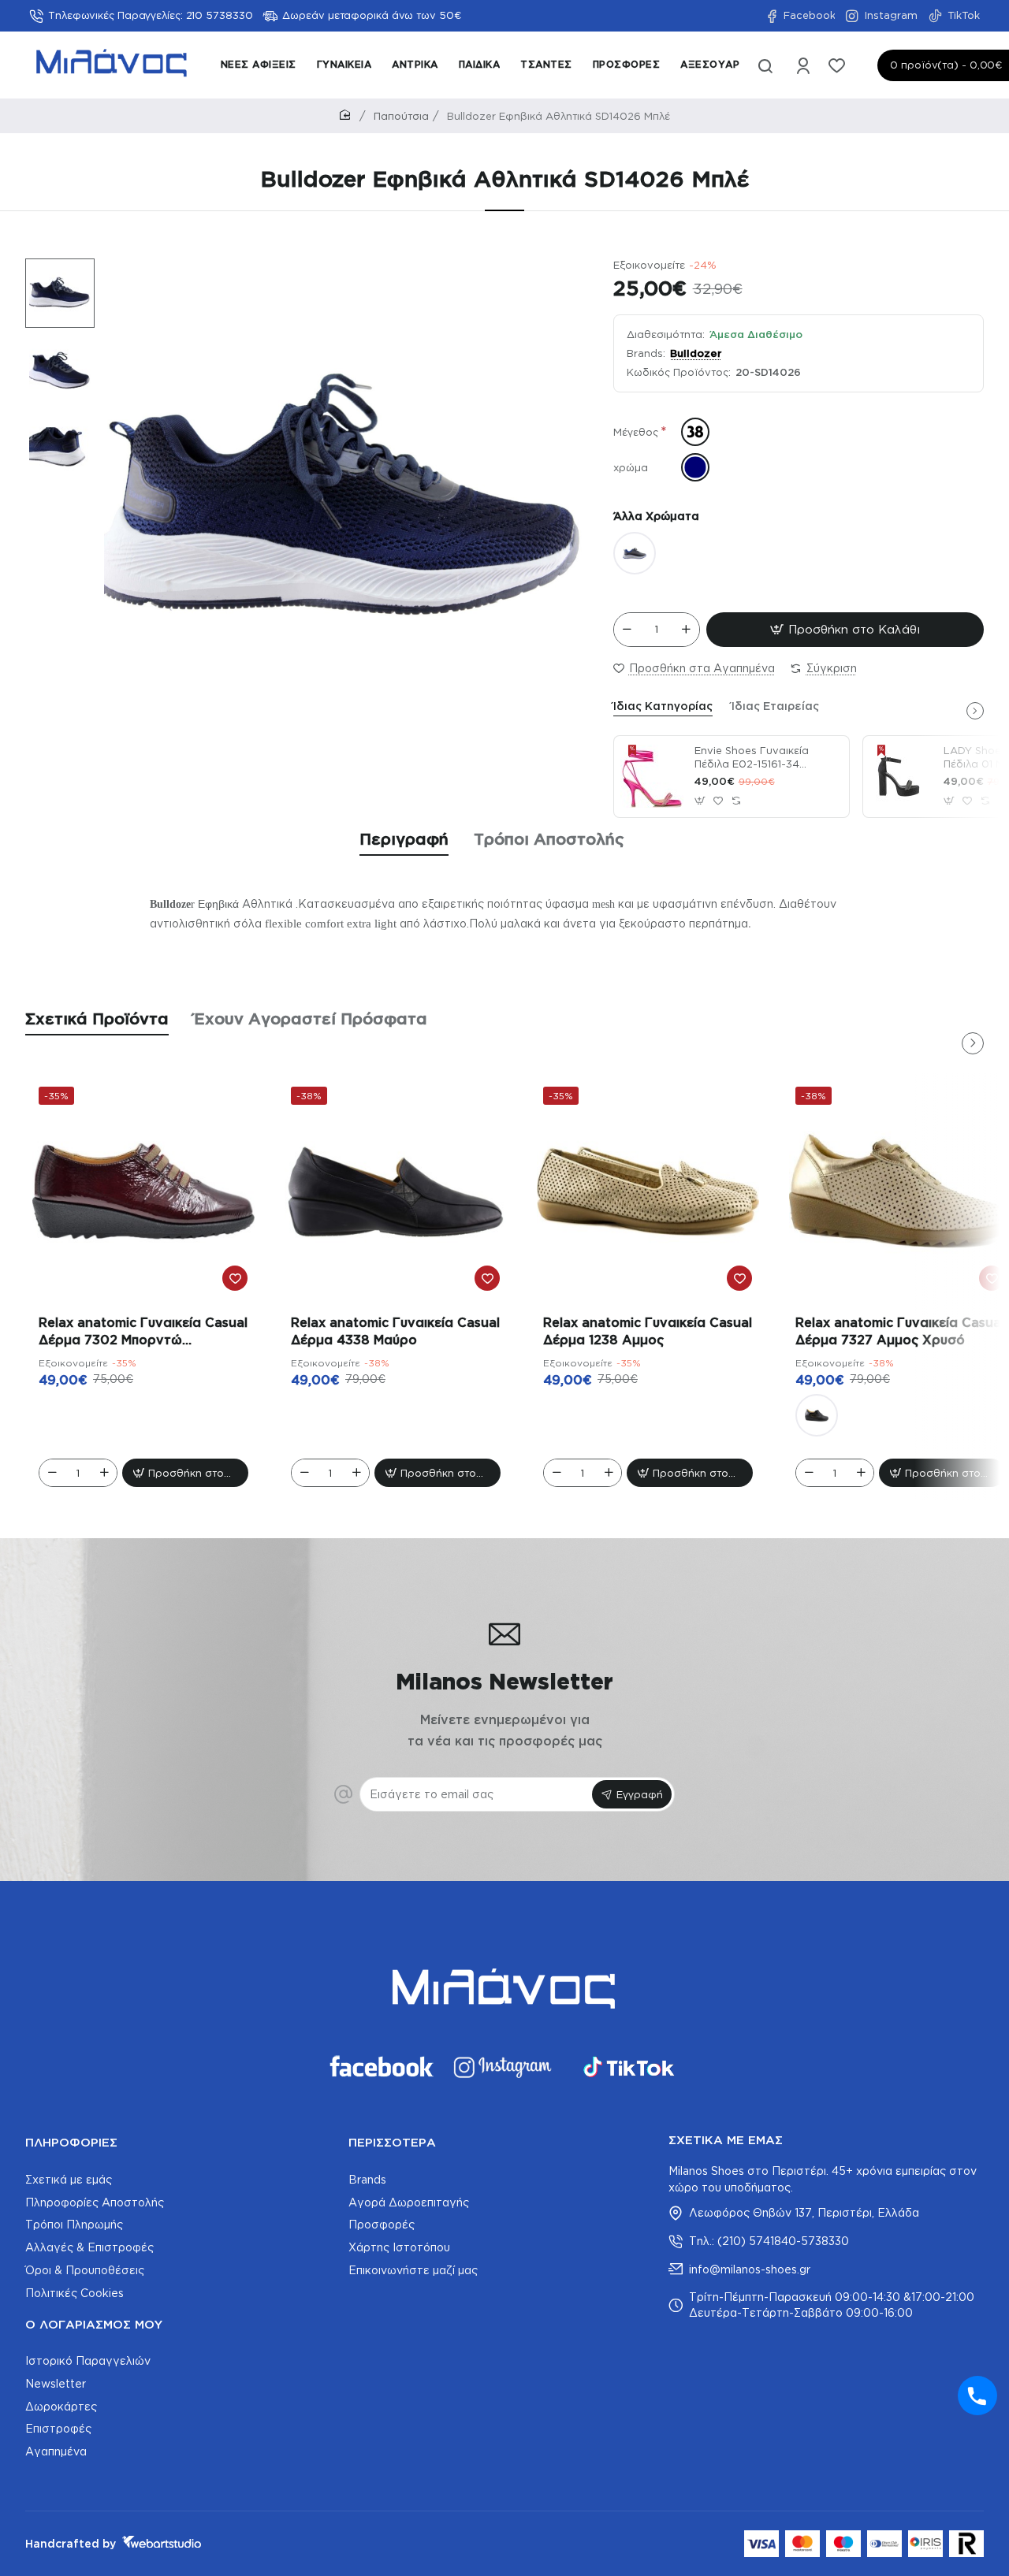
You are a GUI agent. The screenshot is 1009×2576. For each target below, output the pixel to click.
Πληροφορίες (71, 2142)
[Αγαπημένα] (838, 65)
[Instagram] (504, 2067)
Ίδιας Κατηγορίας (663, 706)
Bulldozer (696, 353)
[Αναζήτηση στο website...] (765, 65)
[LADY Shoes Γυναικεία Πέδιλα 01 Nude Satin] (901, 776)
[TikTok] (629, 2067)
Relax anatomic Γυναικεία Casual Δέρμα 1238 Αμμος (648, 1331)
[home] (348, 115)
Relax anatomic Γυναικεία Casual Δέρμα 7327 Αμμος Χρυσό (900, 1331)
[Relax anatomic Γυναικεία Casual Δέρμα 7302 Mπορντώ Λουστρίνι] (143, 1191)
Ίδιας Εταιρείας (775, 706)
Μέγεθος (636, 432)
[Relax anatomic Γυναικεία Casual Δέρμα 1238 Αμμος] (648, 1191)
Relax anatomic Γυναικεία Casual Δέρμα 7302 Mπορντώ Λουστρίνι (143, 1333)
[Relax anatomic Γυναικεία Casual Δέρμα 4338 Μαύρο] (396, 1191)
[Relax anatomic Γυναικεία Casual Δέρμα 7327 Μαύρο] (817, 1415)
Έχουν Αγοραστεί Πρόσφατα (311, 1018)
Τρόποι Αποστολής (549, 838)
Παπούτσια (401, 116)
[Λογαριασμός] (804, 65)
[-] (627, 630)
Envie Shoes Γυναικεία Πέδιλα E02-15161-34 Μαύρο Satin (752, 758)
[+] (686, 630)
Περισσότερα (392, 2142)
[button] (52, 269)
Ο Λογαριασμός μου (94, 2324)
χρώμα (631, 467)
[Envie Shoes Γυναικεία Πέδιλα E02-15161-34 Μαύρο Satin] (652, 776)
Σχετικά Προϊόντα (97, 1018)
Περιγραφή (404, 838)
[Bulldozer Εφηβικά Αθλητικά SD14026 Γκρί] (635, 553)
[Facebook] (380, 2067)
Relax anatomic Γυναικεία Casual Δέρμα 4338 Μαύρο (395, 1331)
